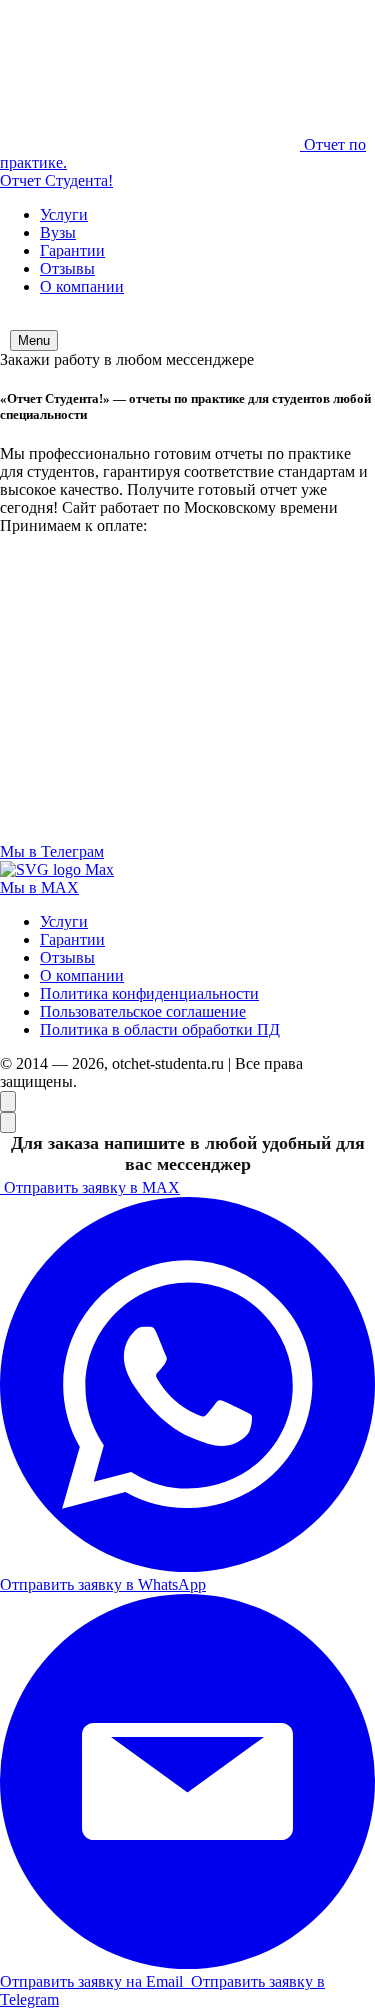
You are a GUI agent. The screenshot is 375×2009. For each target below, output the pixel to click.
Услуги (64, 214)
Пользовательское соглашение (143, 1011)
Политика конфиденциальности (149, 993)
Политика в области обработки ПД (160, 1029)
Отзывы (67, 268)
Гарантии (72, 250)
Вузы (58, 232)
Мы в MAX (39, 887)
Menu (34, 340)
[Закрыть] (8, 1122)
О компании (82, 286)
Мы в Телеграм (52, 851)
